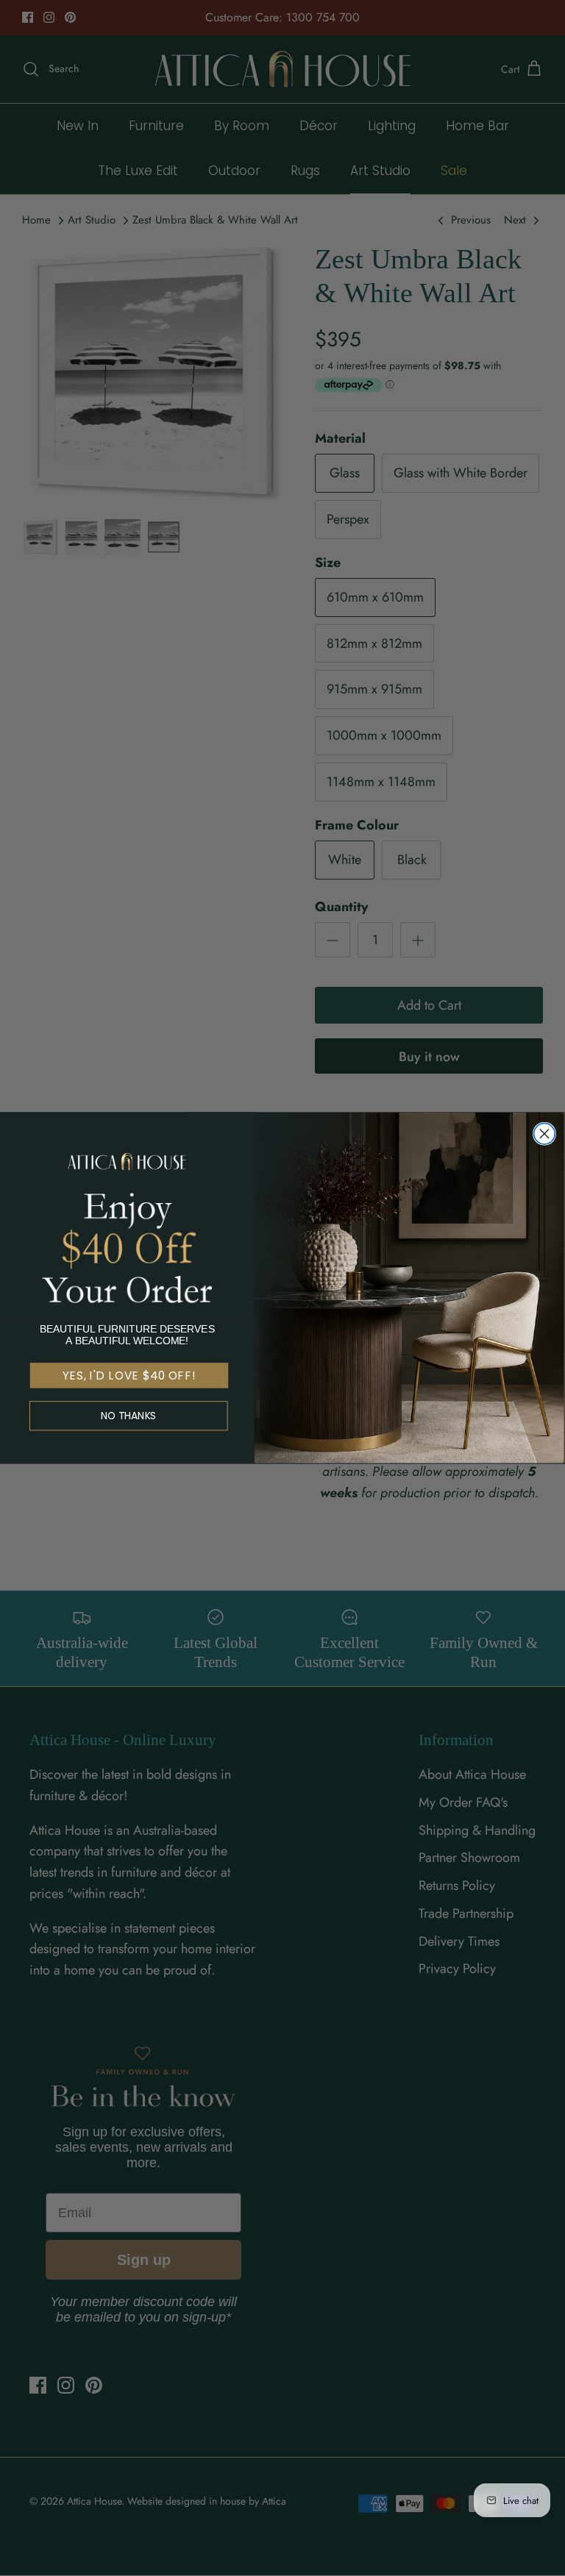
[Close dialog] (544, 1134)
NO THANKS (129, 1416)
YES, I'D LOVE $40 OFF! (129, 1376)
